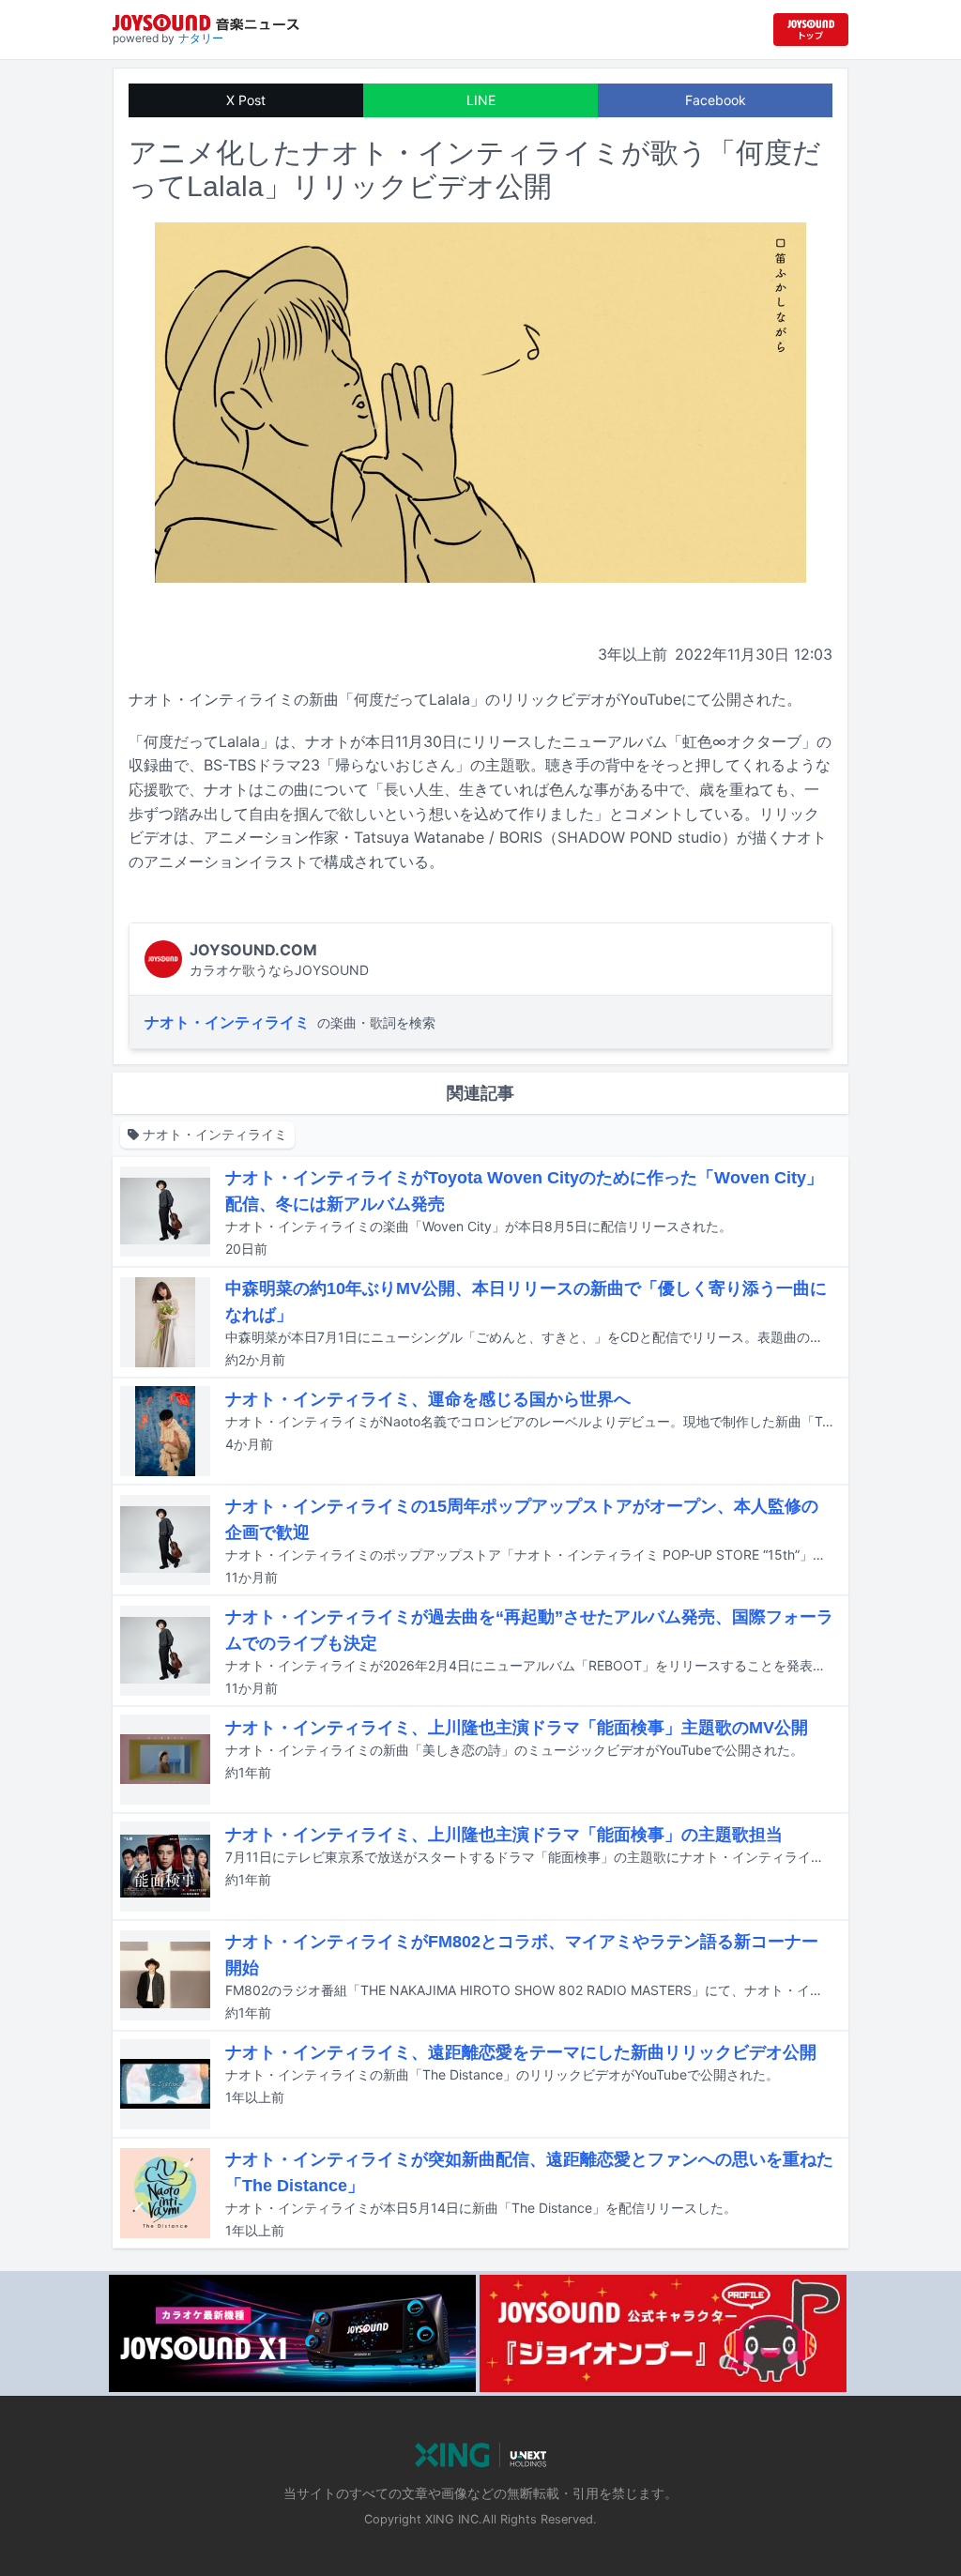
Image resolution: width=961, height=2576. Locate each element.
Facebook (716, 100)
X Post (246, 100)
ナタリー (201, 38)
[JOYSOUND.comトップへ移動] (811, 30)
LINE (481, 100)
